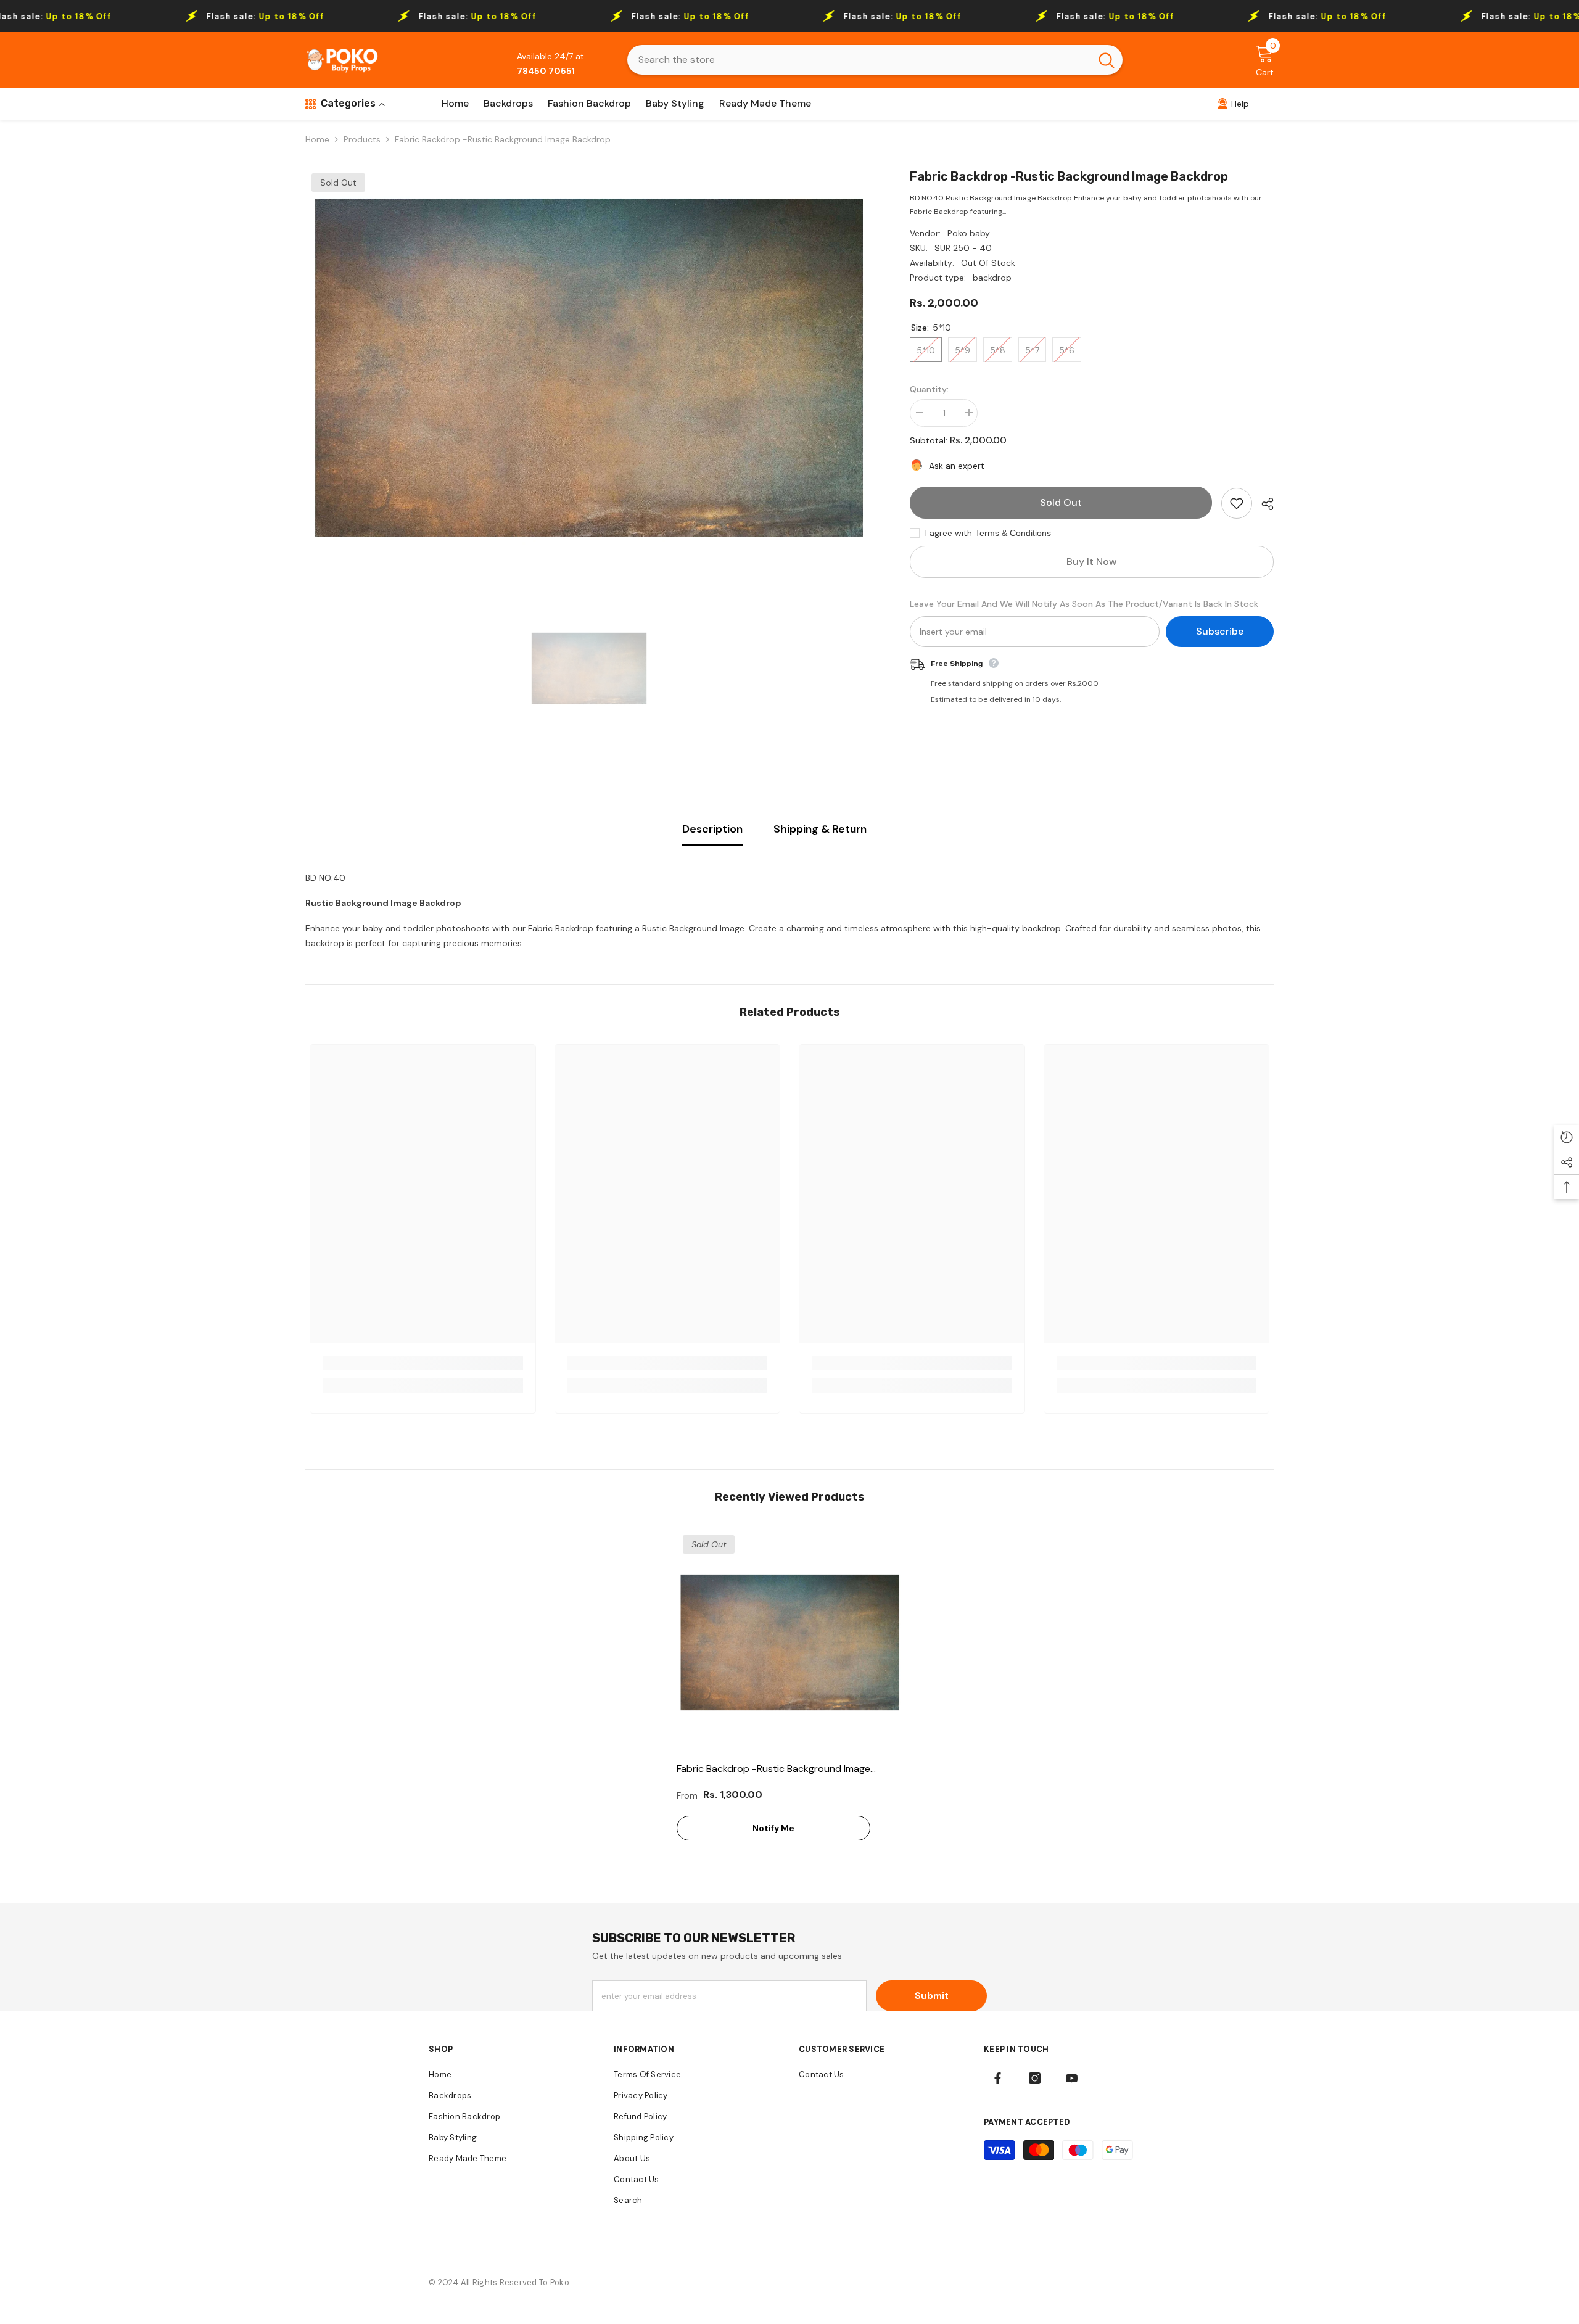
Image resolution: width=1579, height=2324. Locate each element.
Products (362, 139)
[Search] (875, 60)
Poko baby (969, 233)
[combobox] (859, 60)
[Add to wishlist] (1237, 503)
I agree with (949, 533)
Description (712, 829)
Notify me (773, 1828)
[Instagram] (1035, 2078)
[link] (1233, 104)
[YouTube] (1072, 2078)
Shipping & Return (820, 829)
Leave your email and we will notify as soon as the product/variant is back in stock (1084, 604)
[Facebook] (998, 2078)
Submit (932, 1996)
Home (317, 139)
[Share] (1263, 504)
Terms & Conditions (1013, 533)
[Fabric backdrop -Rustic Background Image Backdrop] (790, 1642)
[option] (589, 368)
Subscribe (1220, 631)
